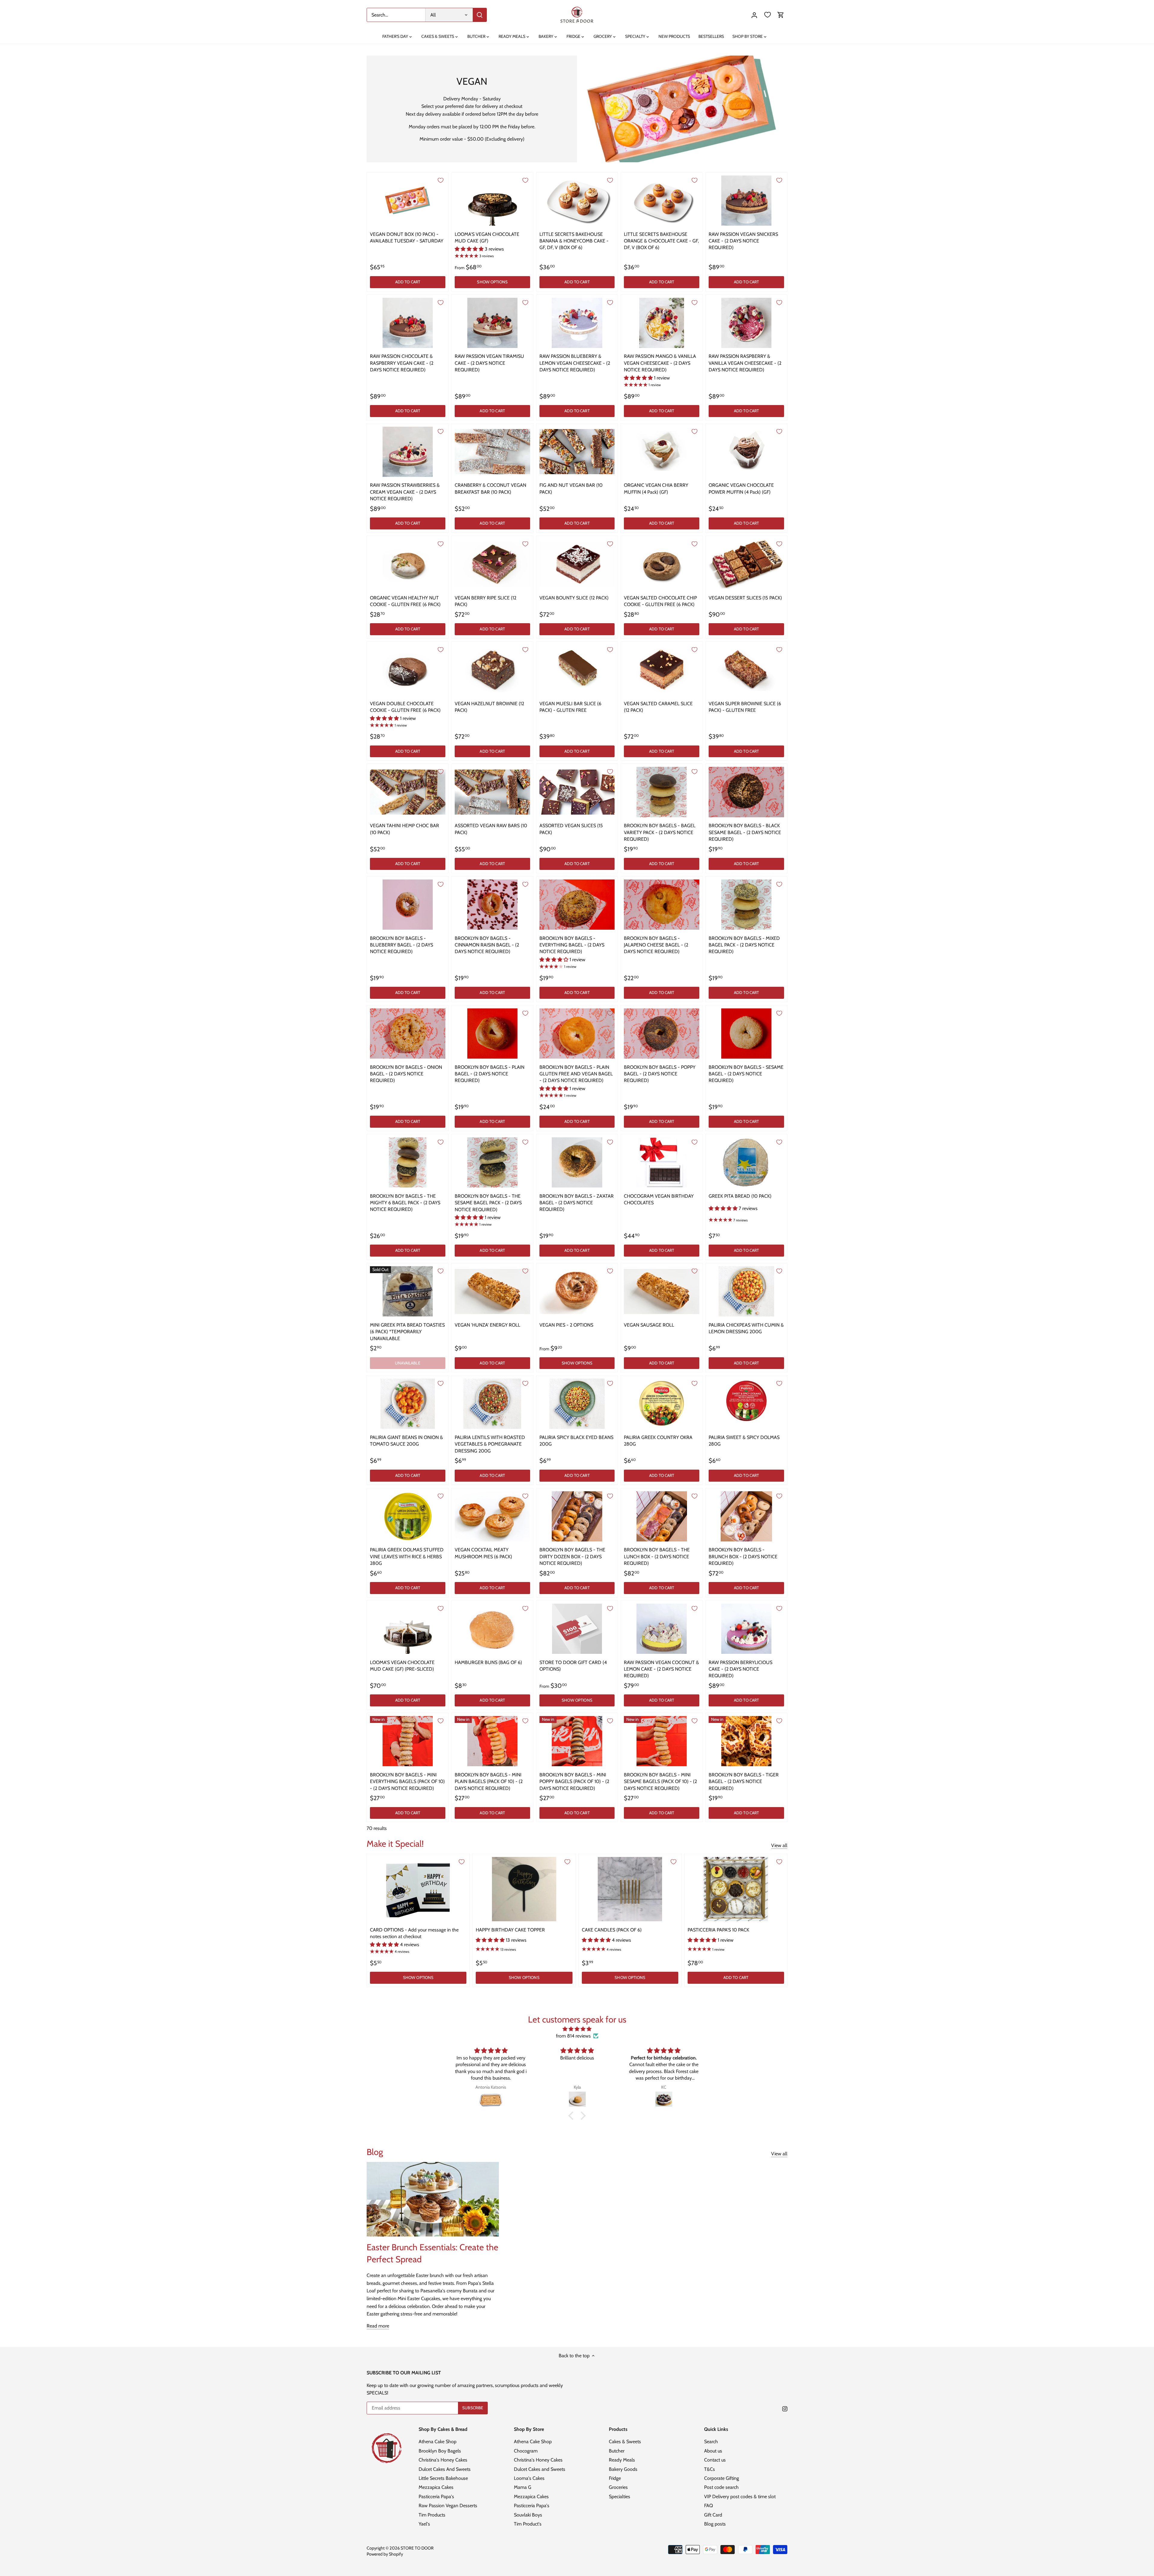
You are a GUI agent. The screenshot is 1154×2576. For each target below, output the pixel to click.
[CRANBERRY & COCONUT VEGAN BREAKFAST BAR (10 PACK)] (492, 452)
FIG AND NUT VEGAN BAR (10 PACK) (571, 488)
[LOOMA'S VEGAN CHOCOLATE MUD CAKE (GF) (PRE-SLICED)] (408, 1629)
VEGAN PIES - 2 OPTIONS (566, 1325)
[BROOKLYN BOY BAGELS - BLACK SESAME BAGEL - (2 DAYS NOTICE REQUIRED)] (746, 792)
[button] (572, 2116)
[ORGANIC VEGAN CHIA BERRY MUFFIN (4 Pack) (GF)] (662, 452)
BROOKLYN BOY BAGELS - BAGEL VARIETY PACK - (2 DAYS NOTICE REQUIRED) (660, 832)
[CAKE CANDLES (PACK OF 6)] (630, 1889)
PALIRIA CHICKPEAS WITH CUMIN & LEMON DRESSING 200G (746, 1328)
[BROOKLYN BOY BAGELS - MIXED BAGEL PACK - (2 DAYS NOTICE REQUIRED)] (746, 905)
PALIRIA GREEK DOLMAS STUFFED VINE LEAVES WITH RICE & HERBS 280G (407, 1556)
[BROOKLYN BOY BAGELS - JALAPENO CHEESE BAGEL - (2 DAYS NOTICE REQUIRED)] (662, 905)
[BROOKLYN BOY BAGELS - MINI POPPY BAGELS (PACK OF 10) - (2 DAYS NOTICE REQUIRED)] (577, 1741)
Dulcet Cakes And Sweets (445, 2469)
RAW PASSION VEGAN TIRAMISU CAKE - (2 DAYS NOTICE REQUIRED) (489, 363)
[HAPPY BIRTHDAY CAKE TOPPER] (524, 1889)
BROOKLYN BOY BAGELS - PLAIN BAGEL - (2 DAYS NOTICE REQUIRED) (490, 1074)
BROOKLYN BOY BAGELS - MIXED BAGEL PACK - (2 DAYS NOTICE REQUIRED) (744, 945)
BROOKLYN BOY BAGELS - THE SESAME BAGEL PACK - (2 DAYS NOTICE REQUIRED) (488, 1203)
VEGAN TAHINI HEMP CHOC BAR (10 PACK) (405, 829)
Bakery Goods (623, 2469)
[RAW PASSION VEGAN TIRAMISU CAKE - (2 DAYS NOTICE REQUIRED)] (492, 323)
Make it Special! (395, 1844)
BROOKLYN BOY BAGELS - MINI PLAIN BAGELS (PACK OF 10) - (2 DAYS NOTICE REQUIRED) (489, 1782)
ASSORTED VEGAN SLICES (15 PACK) (571, 829)
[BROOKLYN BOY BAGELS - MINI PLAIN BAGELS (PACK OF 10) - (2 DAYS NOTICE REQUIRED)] (492, 1741)
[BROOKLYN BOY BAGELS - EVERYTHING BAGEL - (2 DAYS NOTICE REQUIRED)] (577, 905)
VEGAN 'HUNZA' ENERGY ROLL (487, 1325)
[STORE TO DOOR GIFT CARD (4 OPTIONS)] (577, 1629)
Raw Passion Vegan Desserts (448, 2506)
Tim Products (432, 2515)
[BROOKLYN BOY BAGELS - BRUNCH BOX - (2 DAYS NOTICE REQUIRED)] (746, 1516)
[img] (577, 2029)
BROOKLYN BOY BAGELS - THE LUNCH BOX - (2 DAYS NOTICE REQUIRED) (657, 1556)
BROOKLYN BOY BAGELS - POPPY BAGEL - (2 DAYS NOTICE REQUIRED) (660, 1074)
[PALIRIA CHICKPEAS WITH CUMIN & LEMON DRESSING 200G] (746, 1291)
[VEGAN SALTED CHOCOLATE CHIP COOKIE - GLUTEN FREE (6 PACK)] (662, 564)
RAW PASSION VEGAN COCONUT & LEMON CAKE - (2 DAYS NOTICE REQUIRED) (661, 1669)
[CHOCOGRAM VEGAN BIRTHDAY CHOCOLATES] (662, 1162)
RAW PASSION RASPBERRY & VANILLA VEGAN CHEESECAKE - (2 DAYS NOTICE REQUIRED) (745, 363)
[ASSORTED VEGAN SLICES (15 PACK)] (577, 792)
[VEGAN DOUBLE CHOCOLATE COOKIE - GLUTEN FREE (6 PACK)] (408, 670)
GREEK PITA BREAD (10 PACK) (740, 1196)
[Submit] (480, 15)
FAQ (708, 2506)
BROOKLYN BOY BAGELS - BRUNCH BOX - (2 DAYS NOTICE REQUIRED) (743, 1556)
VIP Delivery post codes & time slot (740, 2497)
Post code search (721, 2487)
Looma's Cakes (529, 2478)
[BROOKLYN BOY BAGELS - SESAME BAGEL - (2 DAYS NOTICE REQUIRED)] (746, 1033)
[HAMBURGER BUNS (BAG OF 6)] (492, 1629)
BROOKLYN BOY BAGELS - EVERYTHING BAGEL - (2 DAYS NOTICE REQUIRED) (572, 945)
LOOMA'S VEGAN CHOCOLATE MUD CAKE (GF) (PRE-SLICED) (402, 1666)
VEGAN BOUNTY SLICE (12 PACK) (574, 598)
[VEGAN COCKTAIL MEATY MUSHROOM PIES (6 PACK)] (492, 1516)
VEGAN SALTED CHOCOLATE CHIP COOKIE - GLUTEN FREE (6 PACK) (660, 601)
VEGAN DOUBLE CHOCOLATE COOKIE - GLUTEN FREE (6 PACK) (405, 707)
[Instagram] (785, 2408)
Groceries (618, 2487)
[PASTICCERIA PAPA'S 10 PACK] (736, 1889)
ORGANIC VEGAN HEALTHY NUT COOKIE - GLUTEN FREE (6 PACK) (405, 601)
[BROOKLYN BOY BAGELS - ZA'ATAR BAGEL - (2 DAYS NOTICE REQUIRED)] (577, 1162)
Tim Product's (528, 2524)
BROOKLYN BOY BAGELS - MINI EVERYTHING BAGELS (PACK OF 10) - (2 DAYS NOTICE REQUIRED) (407, 1782)
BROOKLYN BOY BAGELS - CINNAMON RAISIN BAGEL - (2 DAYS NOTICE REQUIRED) (487, 945)
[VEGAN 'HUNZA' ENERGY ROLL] (492, 1291)
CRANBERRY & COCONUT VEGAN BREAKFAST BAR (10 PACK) (490, 488)
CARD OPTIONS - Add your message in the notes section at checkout (414, 1933)
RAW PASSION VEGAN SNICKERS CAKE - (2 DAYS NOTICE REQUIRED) (743, 241)
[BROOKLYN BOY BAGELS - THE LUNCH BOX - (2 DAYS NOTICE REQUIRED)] (662, 1516)
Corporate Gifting (722, 2478)
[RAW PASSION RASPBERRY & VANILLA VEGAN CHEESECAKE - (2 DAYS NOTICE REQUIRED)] (746, 323)
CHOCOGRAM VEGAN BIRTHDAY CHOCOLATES (659, 1199)
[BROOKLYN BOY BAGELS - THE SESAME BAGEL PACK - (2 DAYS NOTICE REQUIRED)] (492, 1162)
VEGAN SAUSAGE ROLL (649, 1325)
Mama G (523, 2487)
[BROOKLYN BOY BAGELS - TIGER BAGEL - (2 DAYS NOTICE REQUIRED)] (746, 1741)
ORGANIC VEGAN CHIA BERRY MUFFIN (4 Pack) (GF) (656, 488)
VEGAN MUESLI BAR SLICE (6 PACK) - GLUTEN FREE (570, 707)
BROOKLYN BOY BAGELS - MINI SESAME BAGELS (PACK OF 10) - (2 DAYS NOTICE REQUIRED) (660, 1782)
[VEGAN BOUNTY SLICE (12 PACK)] (577, 564)
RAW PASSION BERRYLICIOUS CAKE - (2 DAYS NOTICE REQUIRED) (740, 1669)
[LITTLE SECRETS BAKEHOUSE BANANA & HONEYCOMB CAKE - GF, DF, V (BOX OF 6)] (577, 201)
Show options (492, 282)
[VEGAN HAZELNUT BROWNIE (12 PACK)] (492, 670)
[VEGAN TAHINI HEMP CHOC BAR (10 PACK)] (408, 792)
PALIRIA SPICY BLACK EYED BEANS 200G (576, 1441)
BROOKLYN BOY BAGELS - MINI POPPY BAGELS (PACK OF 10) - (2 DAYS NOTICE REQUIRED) (574, 1782)
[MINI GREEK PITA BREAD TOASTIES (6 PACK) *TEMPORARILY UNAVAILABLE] (408, 1291)
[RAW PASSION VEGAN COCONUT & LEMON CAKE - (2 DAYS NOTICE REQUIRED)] (662, 1629)
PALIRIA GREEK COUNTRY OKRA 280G (658, 1441)
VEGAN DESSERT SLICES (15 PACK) (745, 598)
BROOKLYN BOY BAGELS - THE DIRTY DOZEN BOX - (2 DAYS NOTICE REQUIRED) (572, 1556)
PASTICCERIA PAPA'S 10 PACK (718, 1930)
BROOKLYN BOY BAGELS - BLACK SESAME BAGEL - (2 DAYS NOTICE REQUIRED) (745, 832)
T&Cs (710, 2469)
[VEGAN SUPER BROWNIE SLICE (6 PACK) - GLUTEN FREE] (746, 670)
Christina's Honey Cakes (443, 2460)
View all (779, 1845)
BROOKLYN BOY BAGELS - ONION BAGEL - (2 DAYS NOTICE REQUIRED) (406, 1074)
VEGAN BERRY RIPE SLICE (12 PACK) (485, 601)
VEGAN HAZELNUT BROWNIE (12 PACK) (489, 707)
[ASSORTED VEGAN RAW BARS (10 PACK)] (492, 792)
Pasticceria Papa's (436, 2497)
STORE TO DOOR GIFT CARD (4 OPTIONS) (573, 1666)
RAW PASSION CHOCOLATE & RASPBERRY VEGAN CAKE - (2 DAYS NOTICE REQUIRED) (402, 363)
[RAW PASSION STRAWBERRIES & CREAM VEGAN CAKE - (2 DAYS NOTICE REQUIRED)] (408, 452)
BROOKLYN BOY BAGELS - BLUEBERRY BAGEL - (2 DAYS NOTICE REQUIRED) (401, 945)
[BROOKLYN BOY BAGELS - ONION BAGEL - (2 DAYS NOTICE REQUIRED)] (408, 1033)
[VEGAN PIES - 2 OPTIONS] (577, 1291)
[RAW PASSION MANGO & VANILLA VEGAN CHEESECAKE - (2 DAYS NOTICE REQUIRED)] (662, 323)
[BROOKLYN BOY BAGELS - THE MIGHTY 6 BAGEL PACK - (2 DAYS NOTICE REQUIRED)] (408, 1162)
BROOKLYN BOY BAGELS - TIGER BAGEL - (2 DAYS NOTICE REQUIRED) (744, 1782)
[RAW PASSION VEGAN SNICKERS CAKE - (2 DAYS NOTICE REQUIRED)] (746, 201)
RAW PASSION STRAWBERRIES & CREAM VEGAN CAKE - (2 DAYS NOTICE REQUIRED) (405, 492)
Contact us (715, 2460)
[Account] (754, 15)
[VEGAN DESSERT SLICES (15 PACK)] (746, 564)
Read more (378, 2326)
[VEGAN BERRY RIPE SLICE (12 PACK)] (492, 564)
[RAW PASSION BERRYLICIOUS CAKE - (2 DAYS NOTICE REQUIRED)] (746, 1629)
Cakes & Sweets (625, 2442)
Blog (375, 2152)
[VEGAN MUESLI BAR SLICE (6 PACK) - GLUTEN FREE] (577, 670)
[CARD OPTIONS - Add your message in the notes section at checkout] (418, 1889)
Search (711, 2442)
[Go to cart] (781, 15)
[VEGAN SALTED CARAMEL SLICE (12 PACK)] (662, 670)
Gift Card (713, 2515)
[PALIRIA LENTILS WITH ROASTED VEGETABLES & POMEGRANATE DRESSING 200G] (492, 1404)
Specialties (620, 2497)
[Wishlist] (768, 15)
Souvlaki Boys (528, 2515)
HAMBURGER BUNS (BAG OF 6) (488, 1662)
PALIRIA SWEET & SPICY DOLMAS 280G (744, 1441)
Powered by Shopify (385, 2554)
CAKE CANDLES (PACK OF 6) (612, 1930)
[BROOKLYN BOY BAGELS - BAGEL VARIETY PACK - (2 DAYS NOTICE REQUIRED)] (662, 792)
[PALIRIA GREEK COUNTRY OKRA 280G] (662, 1404)
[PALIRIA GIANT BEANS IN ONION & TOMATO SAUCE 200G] (408, 1404)
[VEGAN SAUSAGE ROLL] (662, 1291)
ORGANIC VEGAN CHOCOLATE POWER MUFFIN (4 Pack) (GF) (741, 488)
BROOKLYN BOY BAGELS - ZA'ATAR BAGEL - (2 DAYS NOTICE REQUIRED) (577, 1203)
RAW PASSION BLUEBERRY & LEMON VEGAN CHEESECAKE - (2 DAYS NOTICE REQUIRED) (575, 363)
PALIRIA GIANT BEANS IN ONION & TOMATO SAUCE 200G (406, 1441)
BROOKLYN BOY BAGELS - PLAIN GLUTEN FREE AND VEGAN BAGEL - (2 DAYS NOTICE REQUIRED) (576, 1074)
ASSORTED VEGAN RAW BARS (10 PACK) (491, 829)
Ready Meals (622, 2460)
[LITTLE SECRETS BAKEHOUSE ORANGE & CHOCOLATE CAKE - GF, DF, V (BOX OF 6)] (662, 201)
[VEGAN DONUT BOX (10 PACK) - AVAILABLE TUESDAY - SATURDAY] (408, 201)
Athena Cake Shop (438, 2442)
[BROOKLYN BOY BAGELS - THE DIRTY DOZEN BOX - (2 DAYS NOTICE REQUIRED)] (577, 1516)
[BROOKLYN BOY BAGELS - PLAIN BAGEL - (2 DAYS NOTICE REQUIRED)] (492, 1033)
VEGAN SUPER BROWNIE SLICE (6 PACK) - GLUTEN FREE (745, 707)
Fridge (615, 2478)
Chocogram (526, 2451)
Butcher (617, 2451)
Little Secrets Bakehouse (443, 2478)
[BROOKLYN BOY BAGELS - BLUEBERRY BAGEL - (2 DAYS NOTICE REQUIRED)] (408, 905)
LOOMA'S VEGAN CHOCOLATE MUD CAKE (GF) (487, 238)
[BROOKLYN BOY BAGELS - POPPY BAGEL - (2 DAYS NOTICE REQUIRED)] (662, 1033)
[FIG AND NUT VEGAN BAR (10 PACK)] (577, 452)
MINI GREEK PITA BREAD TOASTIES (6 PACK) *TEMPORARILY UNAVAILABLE (407, 1332)
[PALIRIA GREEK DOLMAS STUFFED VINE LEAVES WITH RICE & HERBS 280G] (408, 1516)
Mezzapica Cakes (436, 2487)
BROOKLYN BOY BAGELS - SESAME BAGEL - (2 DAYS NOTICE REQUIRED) (746, 1074)
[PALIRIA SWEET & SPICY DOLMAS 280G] (746, 1401)
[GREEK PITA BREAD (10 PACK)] (746, 1162)
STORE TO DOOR (417, 2548)
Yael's (424, 2524)
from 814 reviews (573, 2036)
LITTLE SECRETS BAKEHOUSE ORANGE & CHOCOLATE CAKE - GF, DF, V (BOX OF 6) (661, 241)
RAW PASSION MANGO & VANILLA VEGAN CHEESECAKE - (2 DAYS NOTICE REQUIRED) (660, 363)
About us (713, 2451)
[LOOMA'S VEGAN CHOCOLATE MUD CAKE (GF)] (492, 201)
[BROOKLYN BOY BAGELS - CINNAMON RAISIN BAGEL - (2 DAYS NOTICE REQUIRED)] (492, 905)
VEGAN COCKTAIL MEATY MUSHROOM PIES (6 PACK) (483, 1553)
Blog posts (715, 2524)
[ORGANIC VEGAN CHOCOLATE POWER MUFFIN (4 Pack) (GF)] (746, 452)
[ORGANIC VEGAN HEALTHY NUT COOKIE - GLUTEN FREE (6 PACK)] (408, 564)
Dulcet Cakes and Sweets (540, 2469)
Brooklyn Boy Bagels (440, 2451)
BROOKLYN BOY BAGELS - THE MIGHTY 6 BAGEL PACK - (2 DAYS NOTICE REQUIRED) (405, 1203)
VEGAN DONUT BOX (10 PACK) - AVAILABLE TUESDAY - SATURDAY (407, 238)
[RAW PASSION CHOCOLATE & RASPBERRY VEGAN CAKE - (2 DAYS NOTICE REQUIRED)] (408, 323)
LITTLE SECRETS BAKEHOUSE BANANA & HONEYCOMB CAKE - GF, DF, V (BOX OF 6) (574, 241)
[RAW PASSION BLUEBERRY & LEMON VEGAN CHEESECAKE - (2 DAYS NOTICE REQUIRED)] (577, 323)
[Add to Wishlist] (441, 180)
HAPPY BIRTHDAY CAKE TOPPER (510, 1930)
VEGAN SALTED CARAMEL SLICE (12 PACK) (658, 707)
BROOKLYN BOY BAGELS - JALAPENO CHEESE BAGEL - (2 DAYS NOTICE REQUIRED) (656, 945)
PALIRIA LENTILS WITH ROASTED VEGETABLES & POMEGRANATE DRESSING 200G (490, 1444)
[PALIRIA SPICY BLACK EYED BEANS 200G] (577, 1404)
